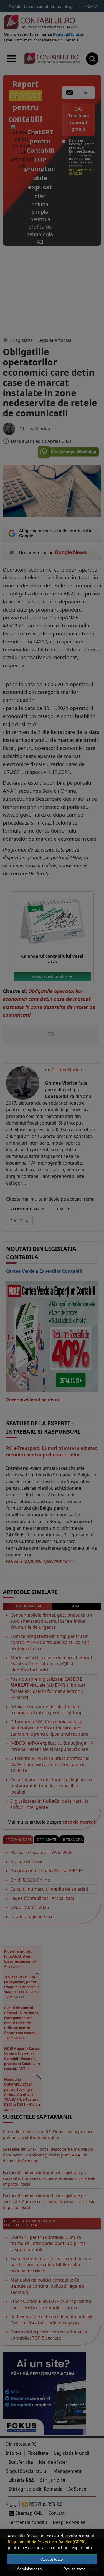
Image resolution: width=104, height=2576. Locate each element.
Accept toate (52, 2559)
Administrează (29, 2569)
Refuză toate (74, 2569)
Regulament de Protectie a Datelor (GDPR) (47, 2542)
